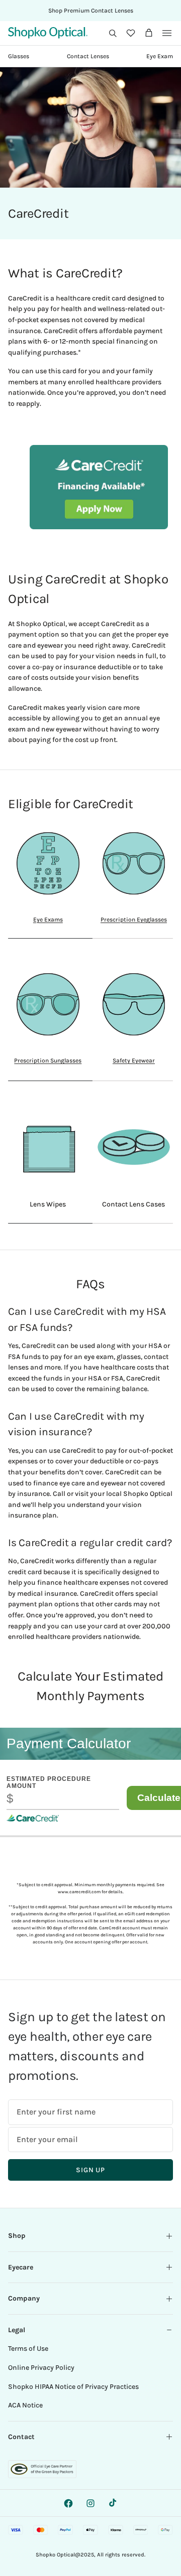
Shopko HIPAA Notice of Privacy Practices (73, 2387)
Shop (17, 2236)
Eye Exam (160, 56)
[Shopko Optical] (48, 33)
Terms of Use (28, 2348)
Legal (17, 2330)
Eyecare (21, 2267)
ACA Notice (25, 2405)
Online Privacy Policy (41, 2368)
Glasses (19, 56)
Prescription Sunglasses (48, 1060)
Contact (21, 2437)
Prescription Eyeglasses (134, 920)
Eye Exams (48, 920)
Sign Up (90, 2170)
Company (24, 2298)
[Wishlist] (131, 33)
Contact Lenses (88, 56)
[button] (113, 33)
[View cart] (149, 33)
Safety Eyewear (134, 1060)
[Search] (113, 33)
